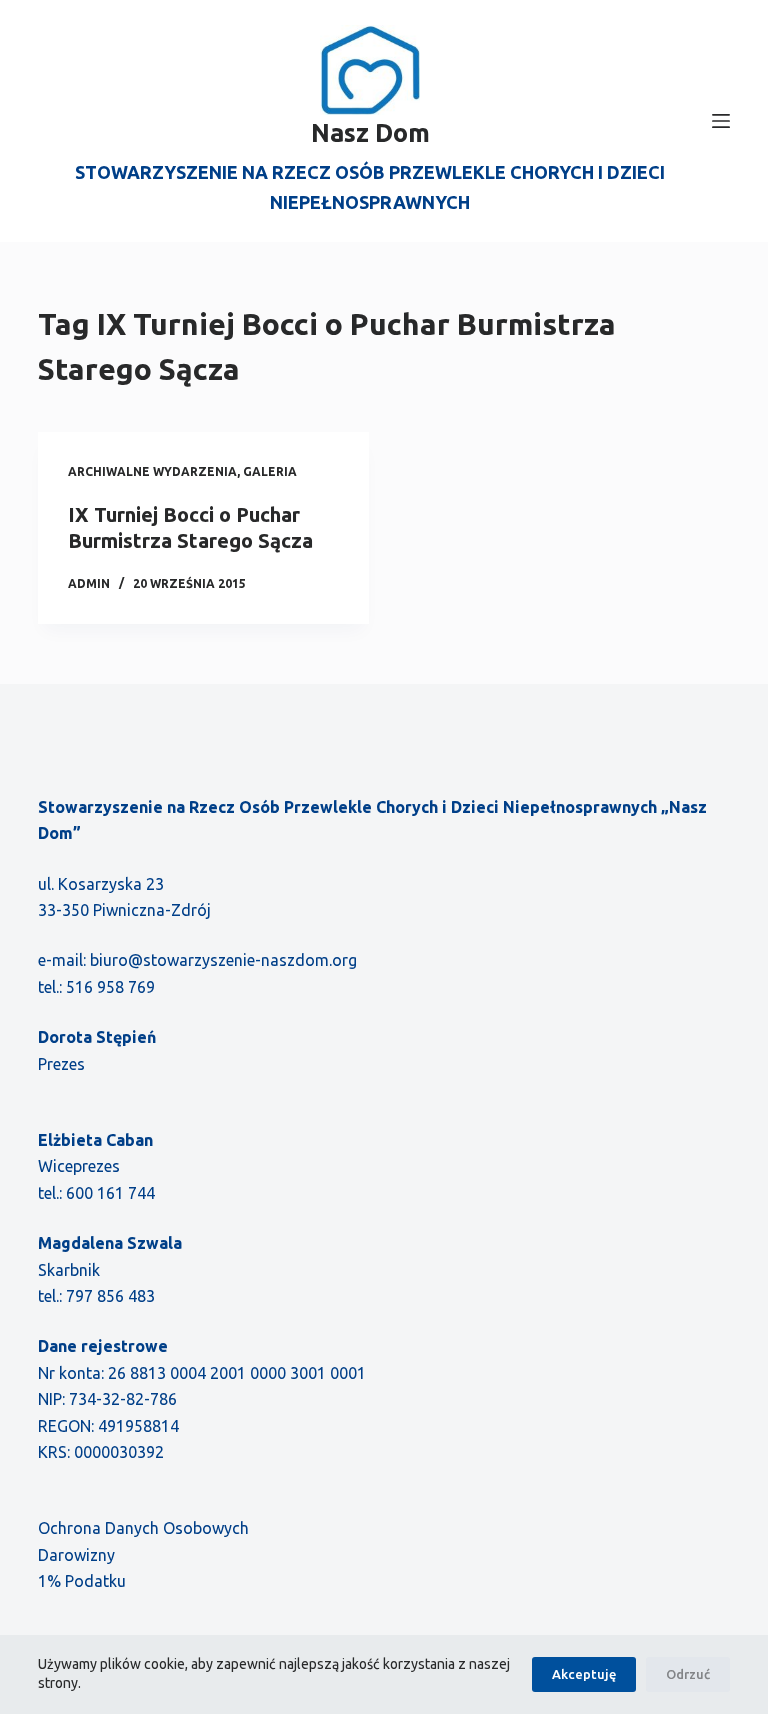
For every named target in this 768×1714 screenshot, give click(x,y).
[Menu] (721, 121)
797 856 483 (110, 1296)
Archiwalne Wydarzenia (152, 471)
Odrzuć (688, 1674)
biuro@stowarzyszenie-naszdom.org (223, 960)
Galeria (270, 471)
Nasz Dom (370, 133)
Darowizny (76, 1555)
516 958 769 (110, 987)
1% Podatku (82, 1581)
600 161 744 (110, 1193)
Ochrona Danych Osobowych (143, 1528)
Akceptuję (584, 1674)
